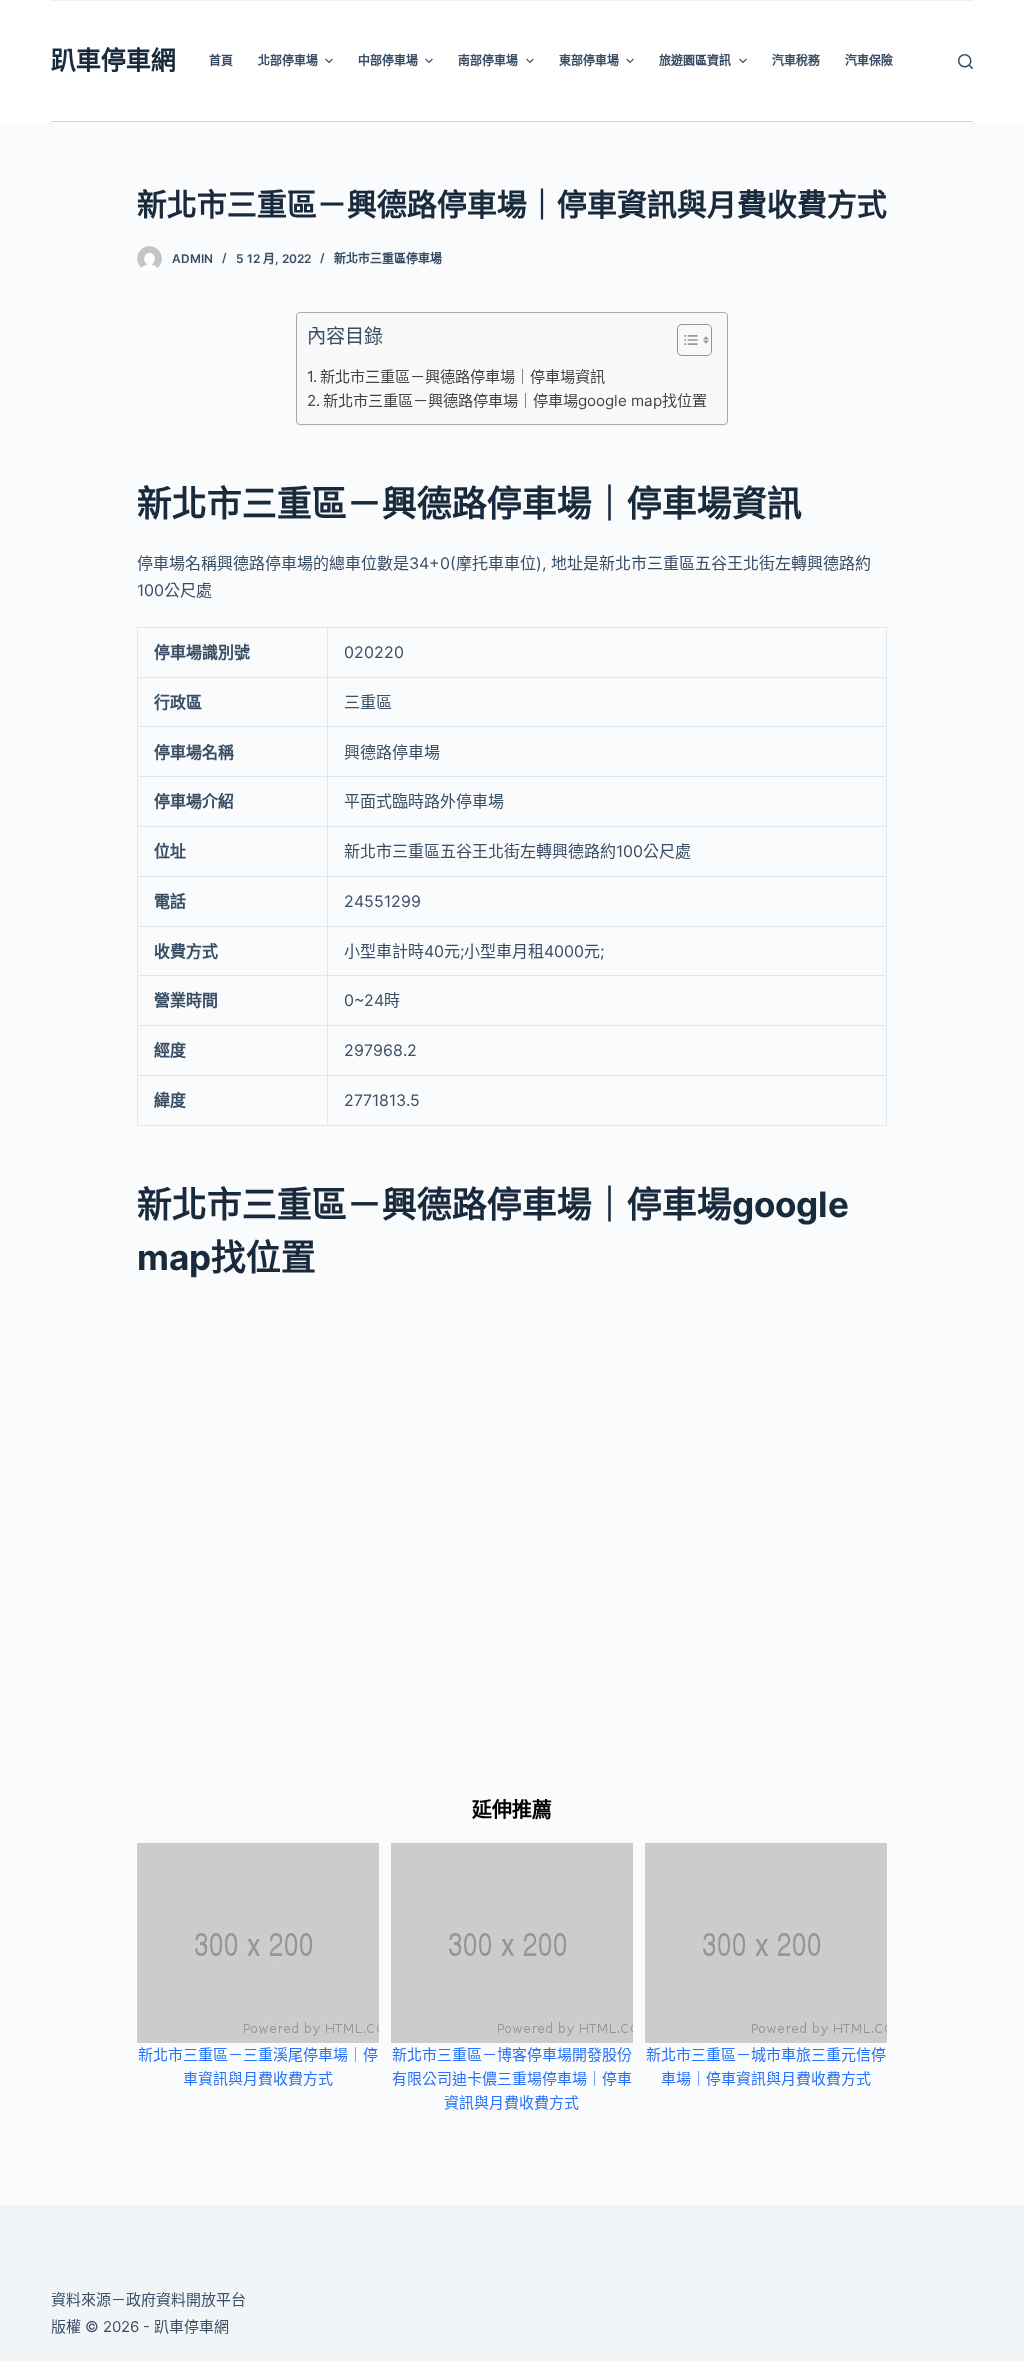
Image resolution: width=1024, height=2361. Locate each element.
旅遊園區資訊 (695, 60)
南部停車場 (488, 60)
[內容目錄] (694, 340)
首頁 (221, 60)
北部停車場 (288, 60)
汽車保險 (869, 60)
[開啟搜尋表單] (965, 61)
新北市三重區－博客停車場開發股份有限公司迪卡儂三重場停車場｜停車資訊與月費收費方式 (512, 2078)
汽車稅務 (796, 60)
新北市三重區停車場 (388, 258)
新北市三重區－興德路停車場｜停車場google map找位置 (515, 400)
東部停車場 (589, 60)
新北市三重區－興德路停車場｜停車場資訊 (462, 376)
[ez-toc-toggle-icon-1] (684, 344)
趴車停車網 (113, 60)
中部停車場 (388, 60)
